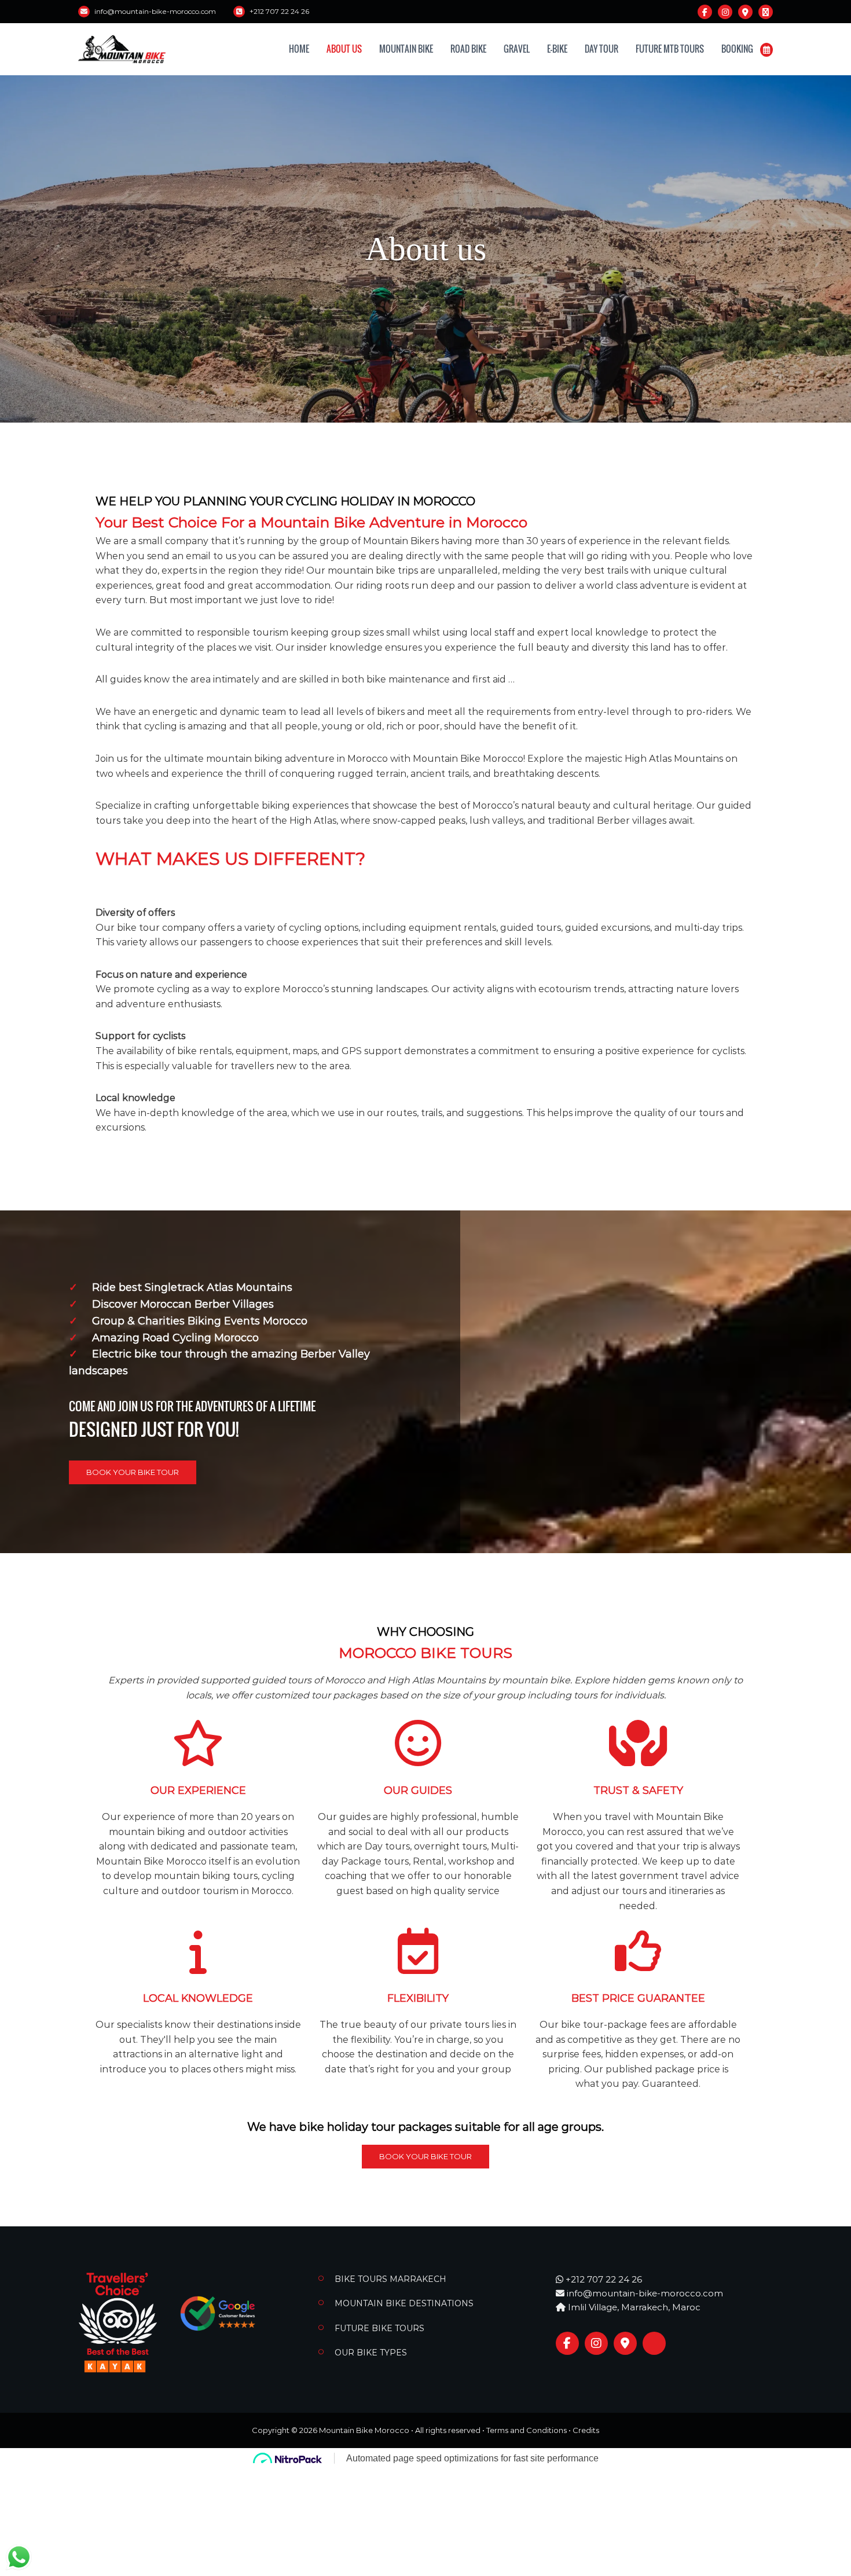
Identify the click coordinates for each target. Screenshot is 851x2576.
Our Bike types (371, 2353)
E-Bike (557, 49)
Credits (586, 2430)
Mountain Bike (406, 49)
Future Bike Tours (379, 2328)
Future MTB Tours (670, 49)
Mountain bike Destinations (404, 2303)
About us (344, 49)
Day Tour (601, 49)
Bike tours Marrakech (390, 2279)
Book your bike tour (133, 1472)
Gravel (517, 49)
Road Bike (468, 49)
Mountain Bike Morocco (364, 2430)
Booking (737, 49)
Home (299, 49)
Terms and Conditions (527, 2430)
